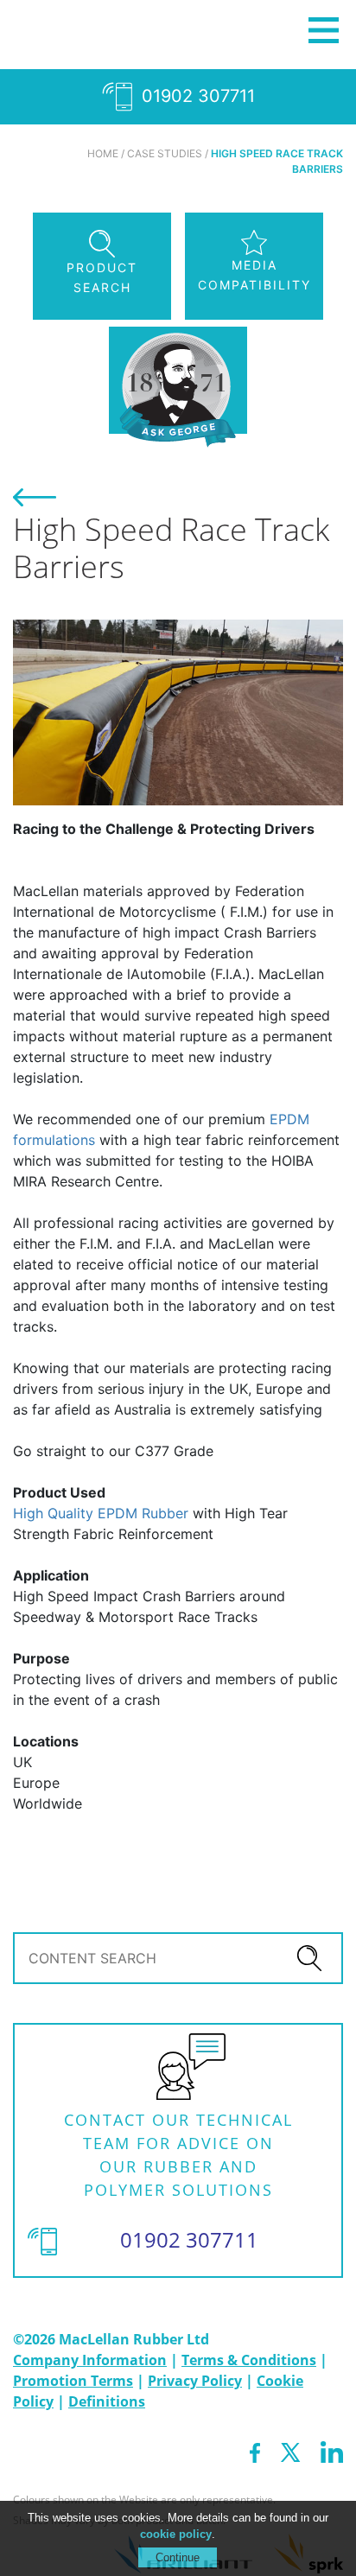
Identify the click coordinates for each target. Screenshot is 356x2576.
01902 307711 (196, 96)
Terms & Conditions (249, 2360)
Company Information (90, 2360)
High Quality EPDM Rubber (101, 1513)
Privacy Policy (195, 2381)
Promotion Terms (73, 2381)
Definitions (107, 2401)
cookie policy (176, 2534)
